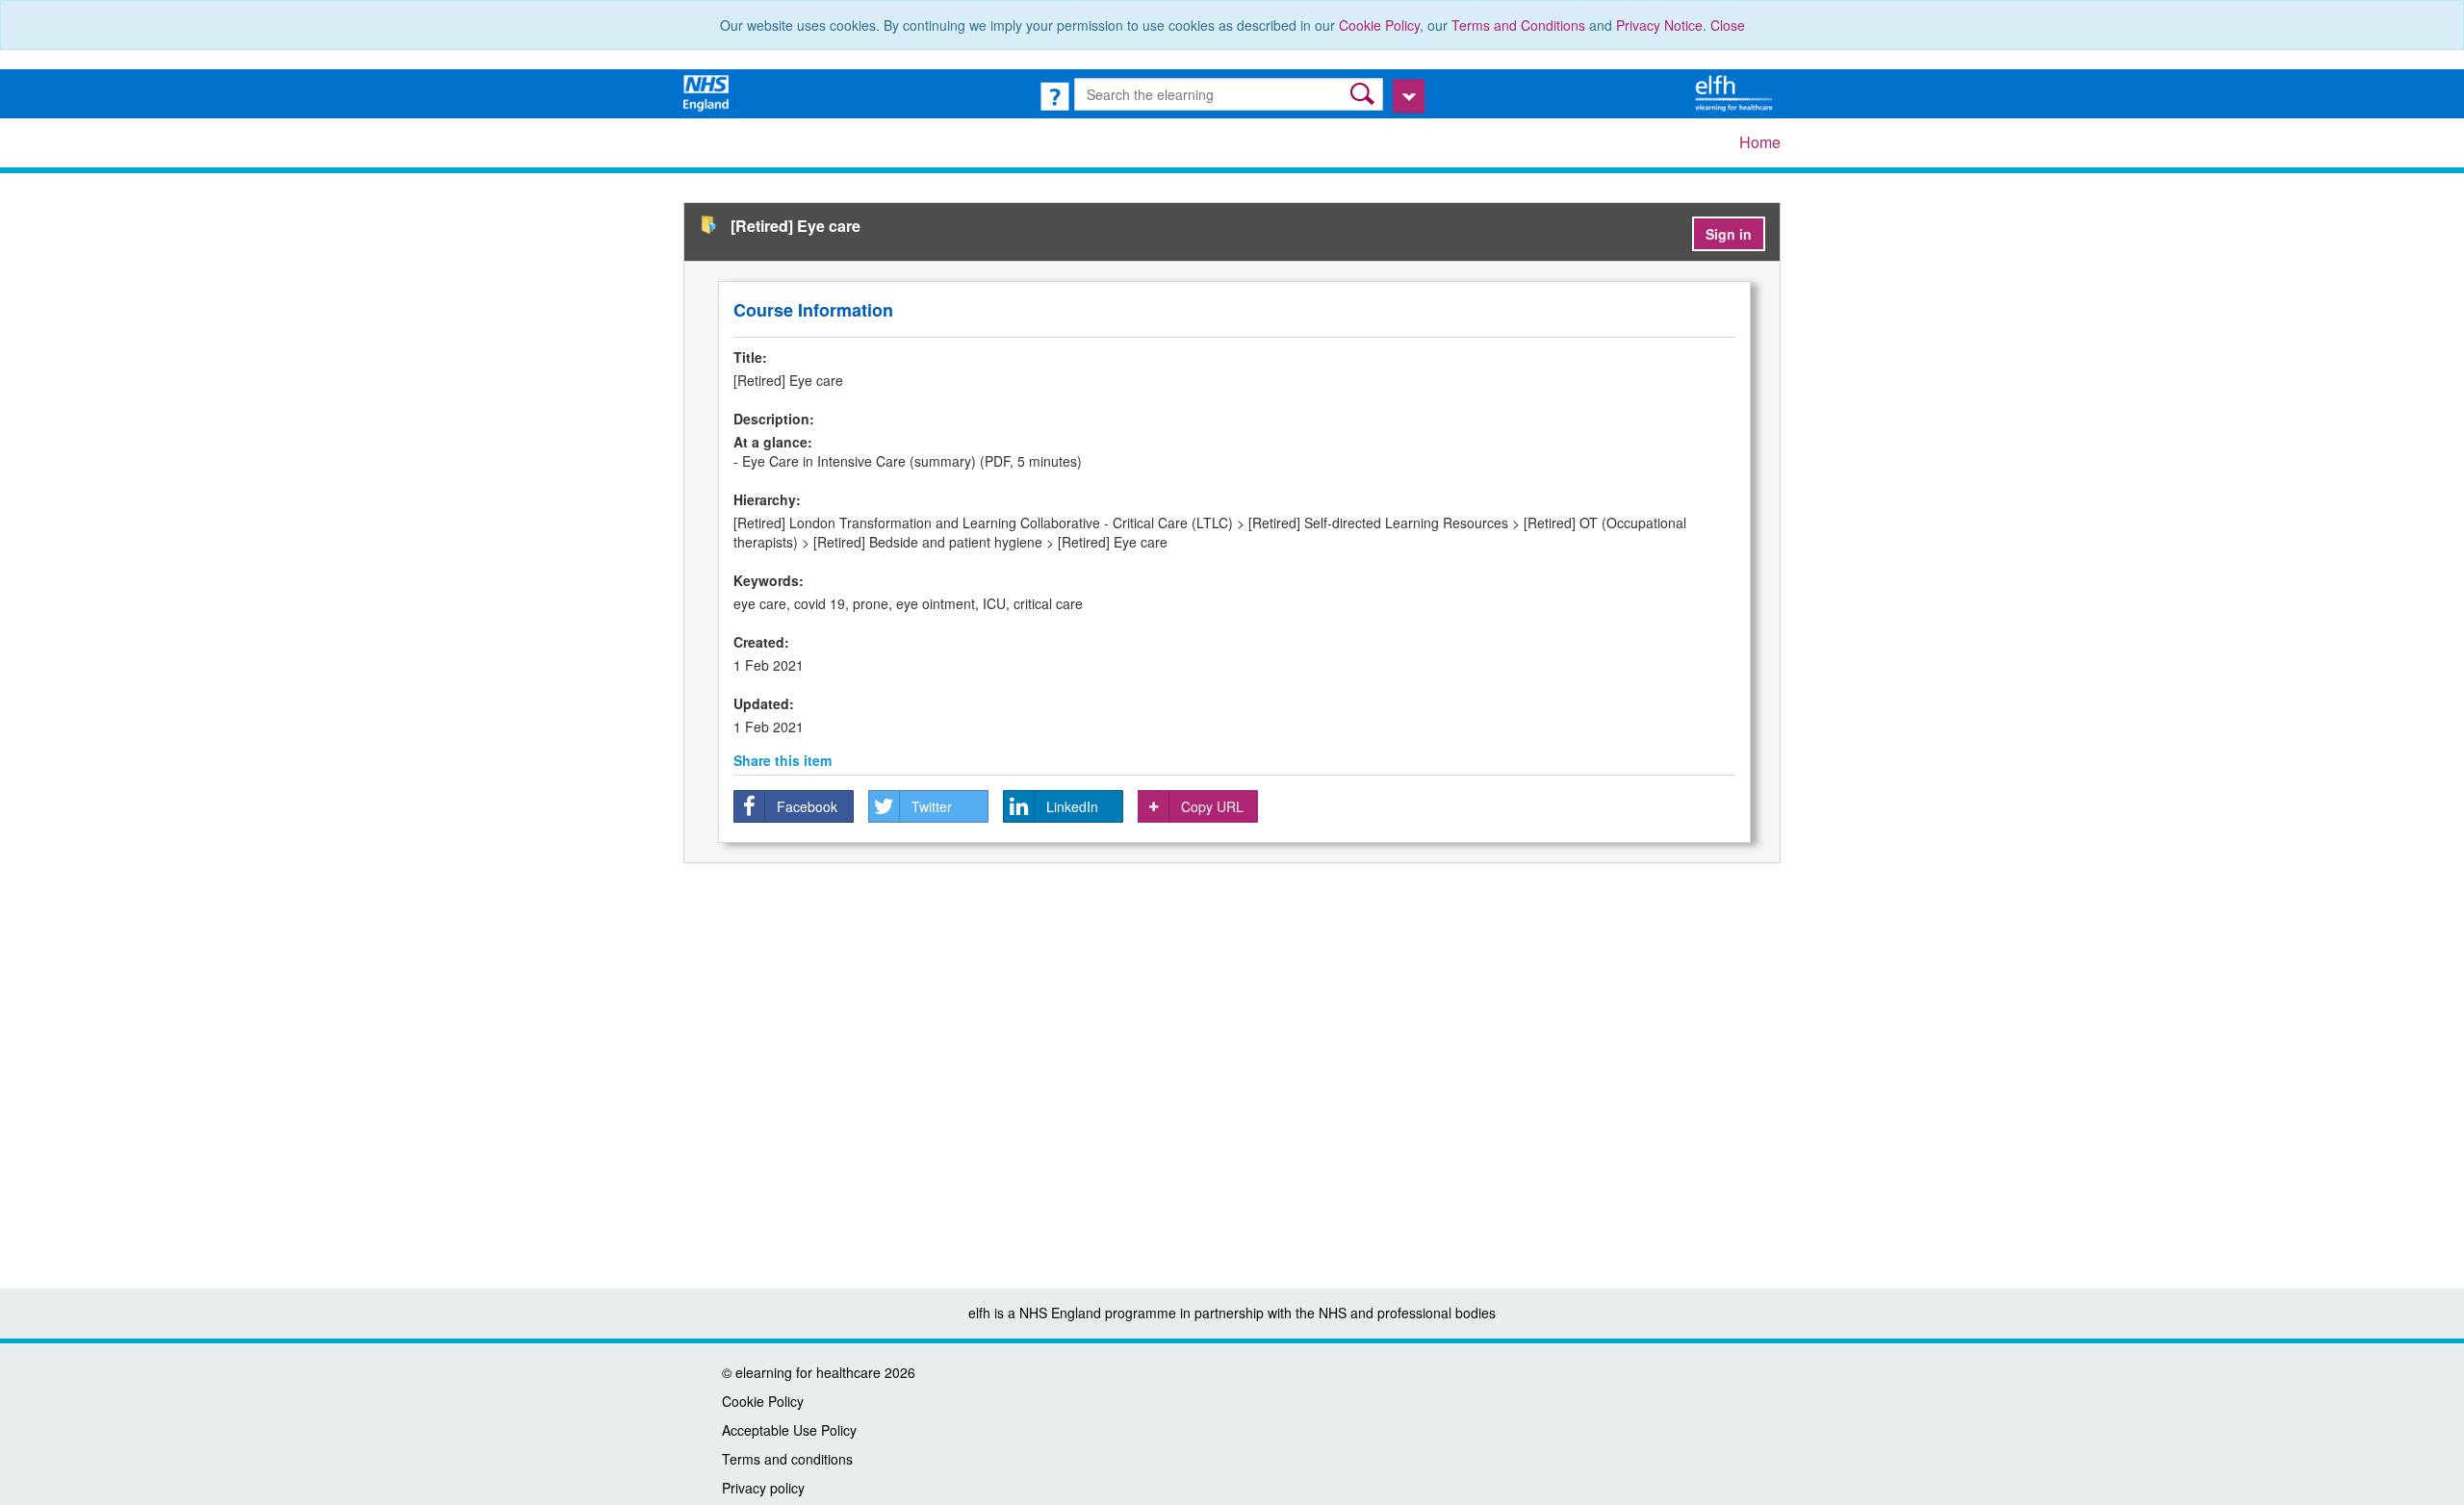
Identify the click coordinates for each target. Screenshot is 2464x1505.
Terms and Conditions (1518, 25)
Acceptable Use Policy (789, 1430)
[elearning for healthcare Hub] (1736, 91)
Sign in (1729, 234)
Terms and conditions (787, 1459)
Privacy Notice (1659, 25)
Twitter (932, 806)
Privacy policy (763, 1488)
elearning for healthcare (808, 1372)
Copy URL (1212, 806)
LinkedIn (1072, 806)
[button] (1364, 94)
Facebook (807, 806)
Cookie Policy (1379, 25)
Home (1760, 142)
